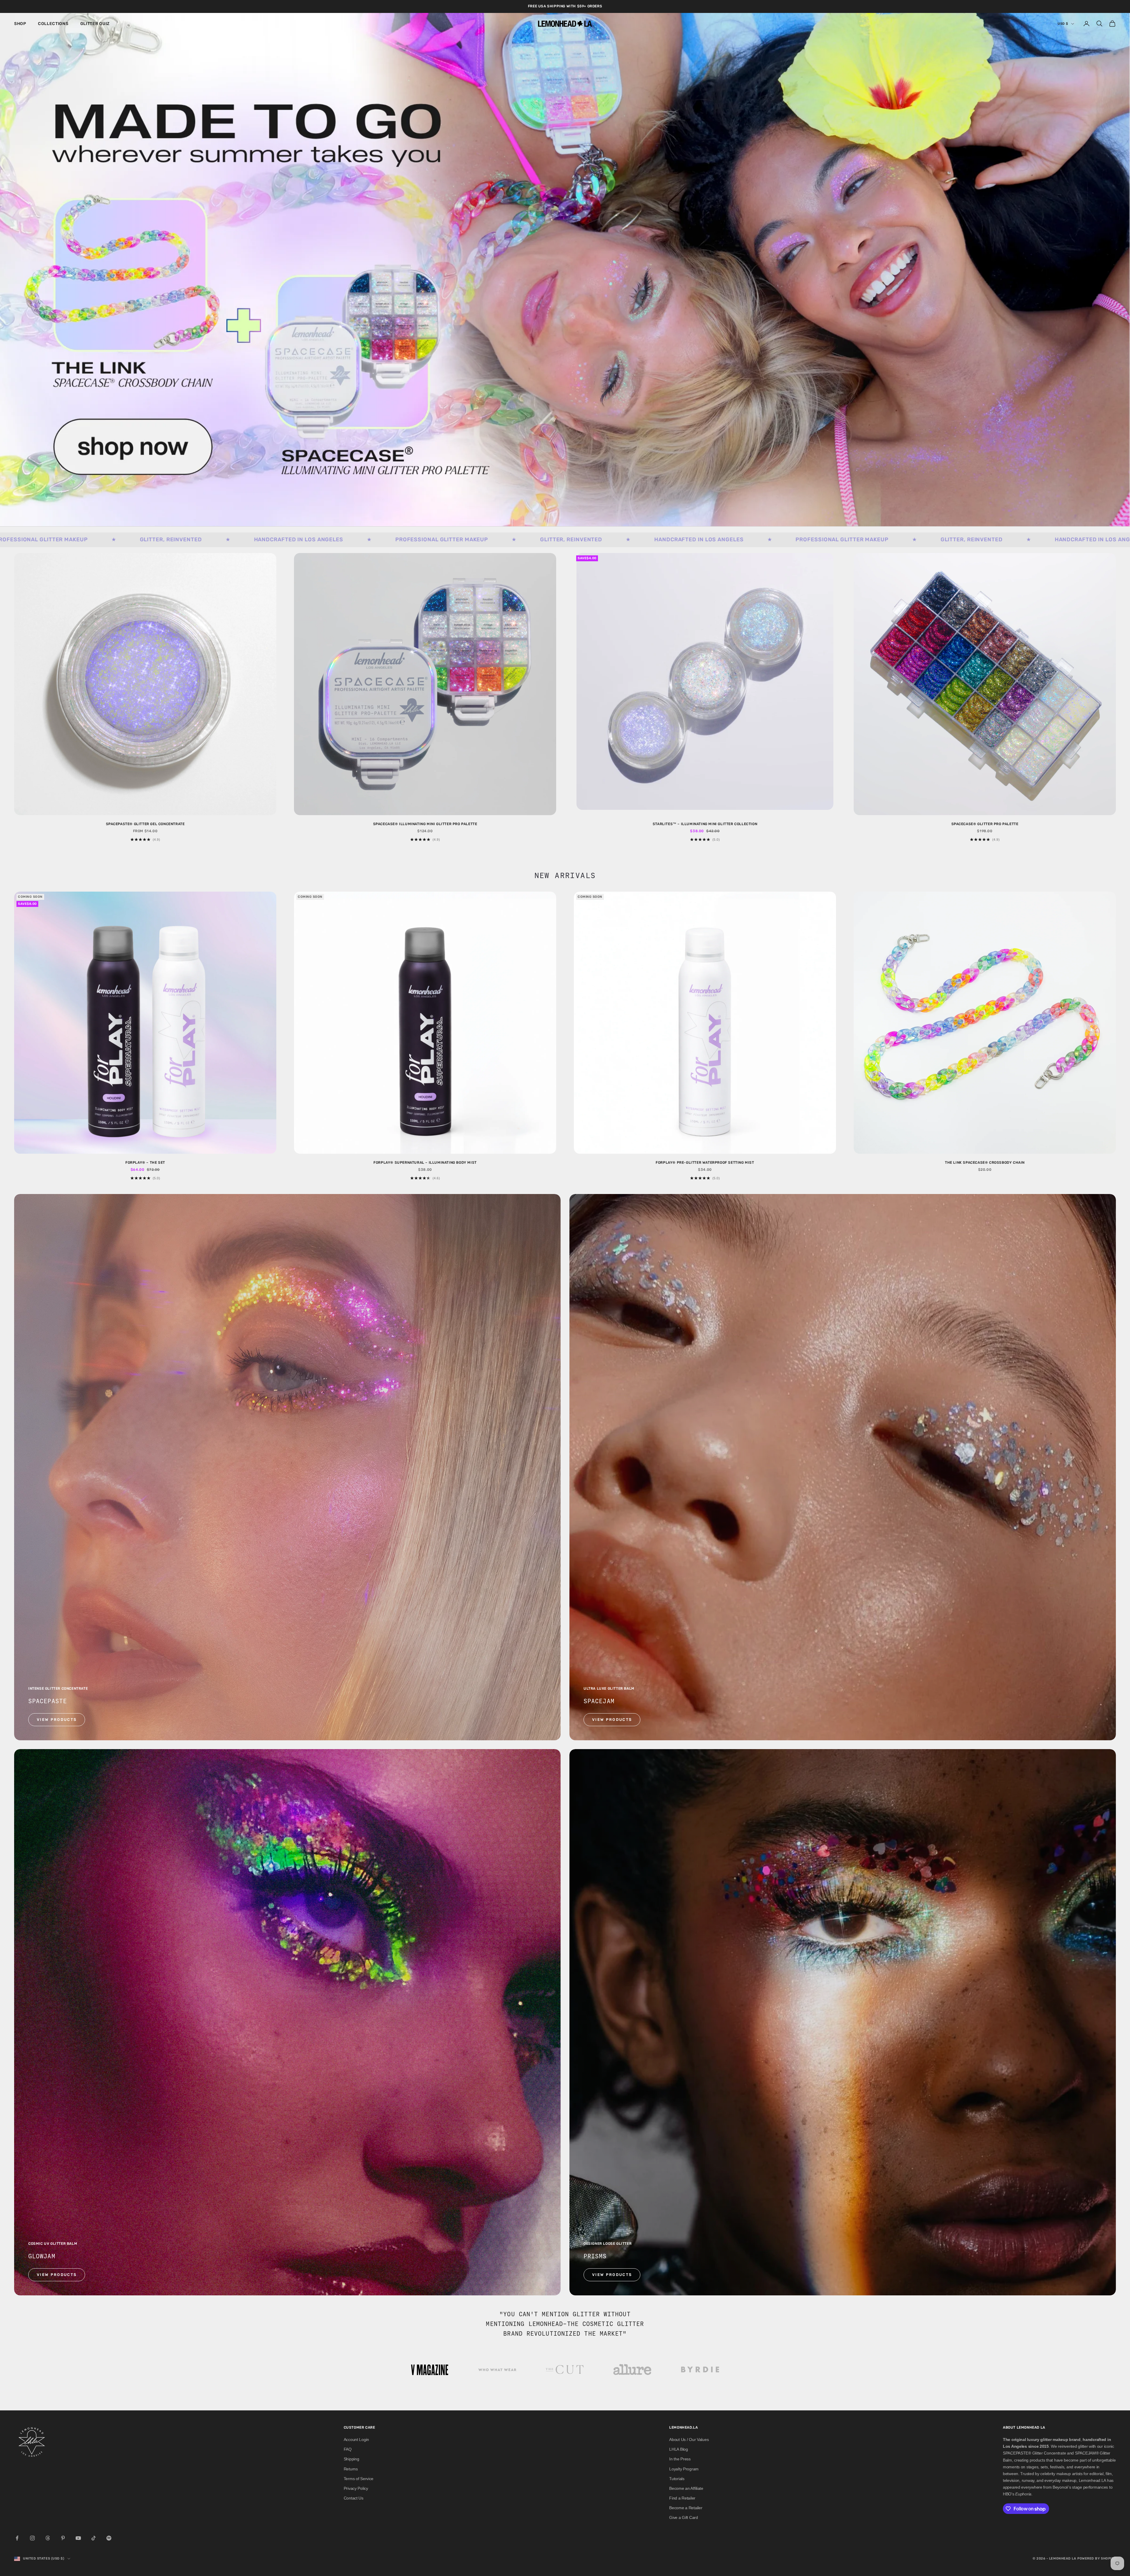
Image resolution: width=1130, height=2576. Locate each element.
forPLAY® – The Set (145, 1163)
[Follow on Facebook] (17, 2538)
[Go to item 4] (633, 2370)
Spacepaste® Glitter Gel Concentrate (145, 824)
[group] (565, 270)
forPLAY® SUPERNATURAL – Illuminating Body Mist (425, 1163)
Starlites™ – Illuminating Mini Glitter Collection (705, 824)
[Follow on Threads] (48, 2538)
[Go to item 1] (430, 2370)
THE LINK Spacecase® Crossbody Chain (985, 1163)
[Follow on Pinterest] (63, 2538)
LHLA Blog (678, 2449)
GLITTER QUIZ (95, 24)
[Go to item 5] (700, 2370)
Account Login (356, 2440)
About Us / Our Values (689, 2440)
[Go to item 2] (497, 2370)
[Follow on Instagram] (32, 2538)
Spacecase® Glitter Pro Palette (985, 824)
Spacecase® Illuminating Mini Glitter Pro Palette (425, 824)
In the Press (680, 2459)
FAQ (348, 2449)
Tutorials (677, 2479)
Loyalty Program (684, 2469)
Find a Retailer (682, 2498)
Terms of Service (359, 2479)
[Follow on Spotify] (109, 2538)
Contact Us (354, 2498)
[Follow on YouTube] (78, 2538)
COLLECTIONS (53, 24)
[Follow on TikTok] (94, 2538)
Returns (351, 2469)
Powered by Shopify (1097, 2558)
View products (57, 1720)
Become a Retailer (686, 2508)
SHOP (20, 24)
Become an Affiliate (686, 2488)
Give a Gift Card (684, 2517)
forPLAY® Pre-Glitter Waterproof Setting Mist (705, 1163)
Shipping (352, 2459)
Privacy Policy (356, 2488)
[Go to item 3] (565, 2370)
